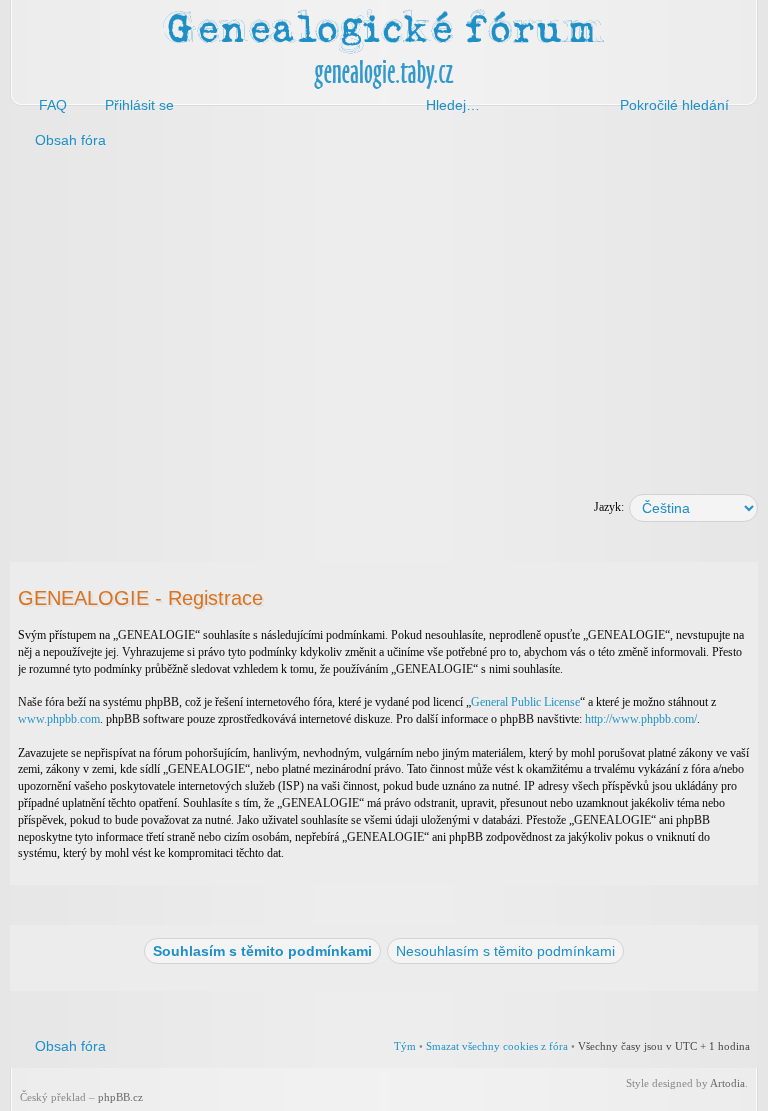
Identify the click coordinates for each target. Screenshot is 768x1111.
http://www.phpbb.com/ (641, 719)
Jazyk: (609, 507)
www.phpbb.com (59, 719)
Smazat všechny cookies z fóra (497, 1046)
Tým (405, 1046)
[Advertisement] (384, 318)
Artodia (727, 1083)
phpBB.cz (120, 1097)
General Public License (525, 702)
